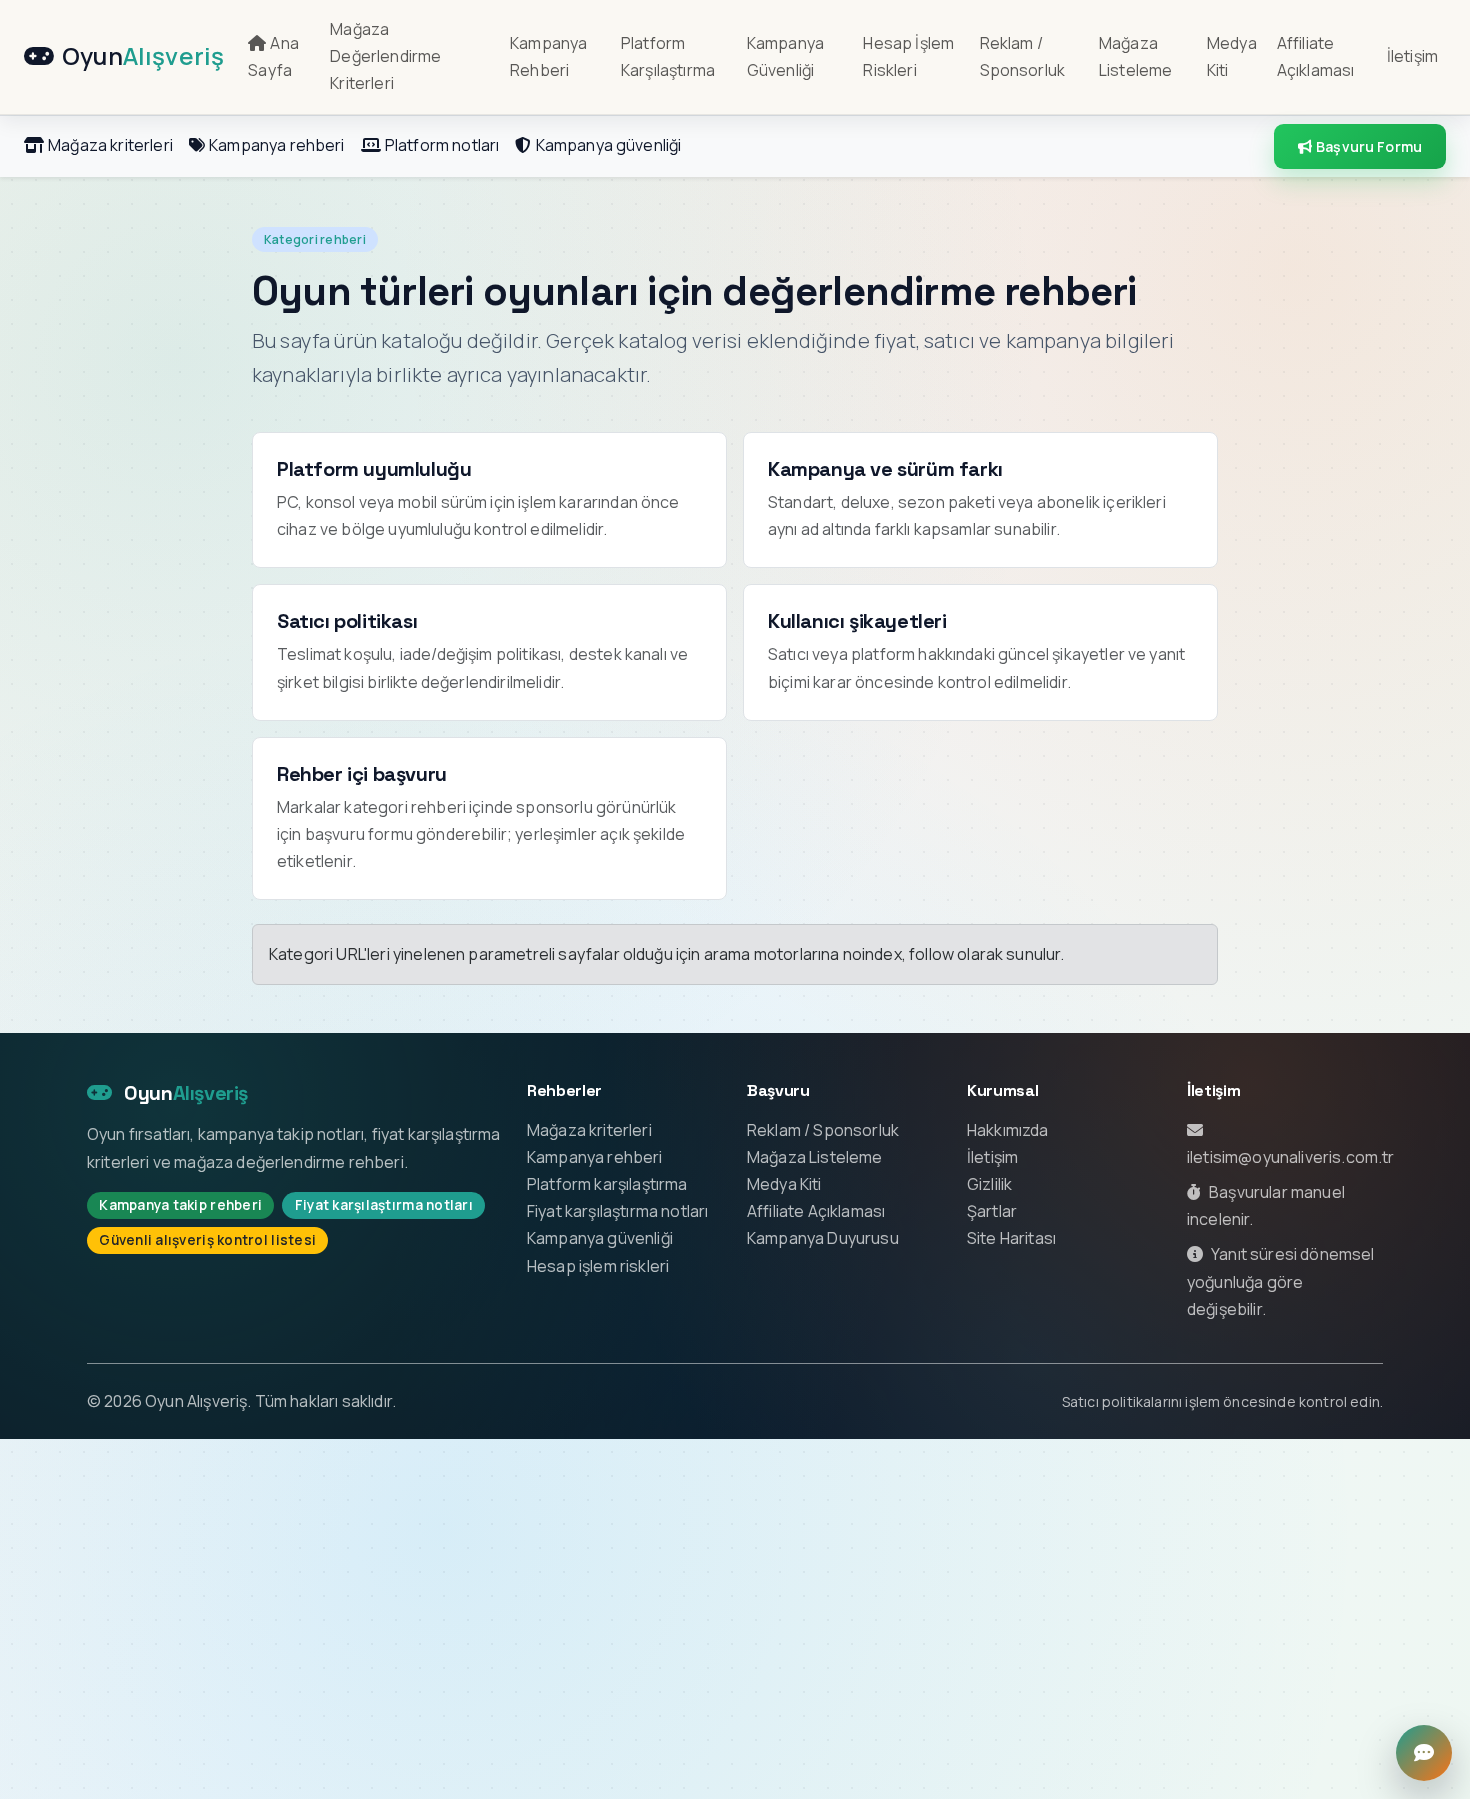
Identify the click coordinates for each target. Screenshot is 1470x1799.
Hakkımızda (1008, 1130)
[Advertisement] (735, 1619)
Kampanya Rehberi (548, 56)
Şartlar (992, 1211)
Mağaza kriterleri (110, 145)
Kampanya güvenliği (608, 145)
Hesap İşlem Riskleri (908, 56)
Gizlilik (989, 1184)
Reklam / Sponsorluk (1023, 56)
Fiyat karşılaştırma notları (617, 1211)
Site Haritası (1011, 1238)
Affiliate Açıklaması (1316, 56)
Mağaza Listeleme (1135, 56)
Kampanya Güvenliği (785, 56)
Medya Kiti (1232, 56)
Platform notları (442, 145)
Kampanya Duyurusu (823, 1238)
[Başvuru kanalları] (1424, 1753)
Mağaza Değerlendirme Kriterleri (385, 56)
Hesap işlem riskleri (598, 1266)
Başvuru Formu (1369, 146)
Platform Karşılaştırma (668, 56)
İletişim (1412, 56)
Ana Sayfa (273, 56)
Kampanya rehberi (277, 145)
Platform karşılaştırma (607, 1184)
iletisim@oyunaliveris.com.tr (1290, 1157)
